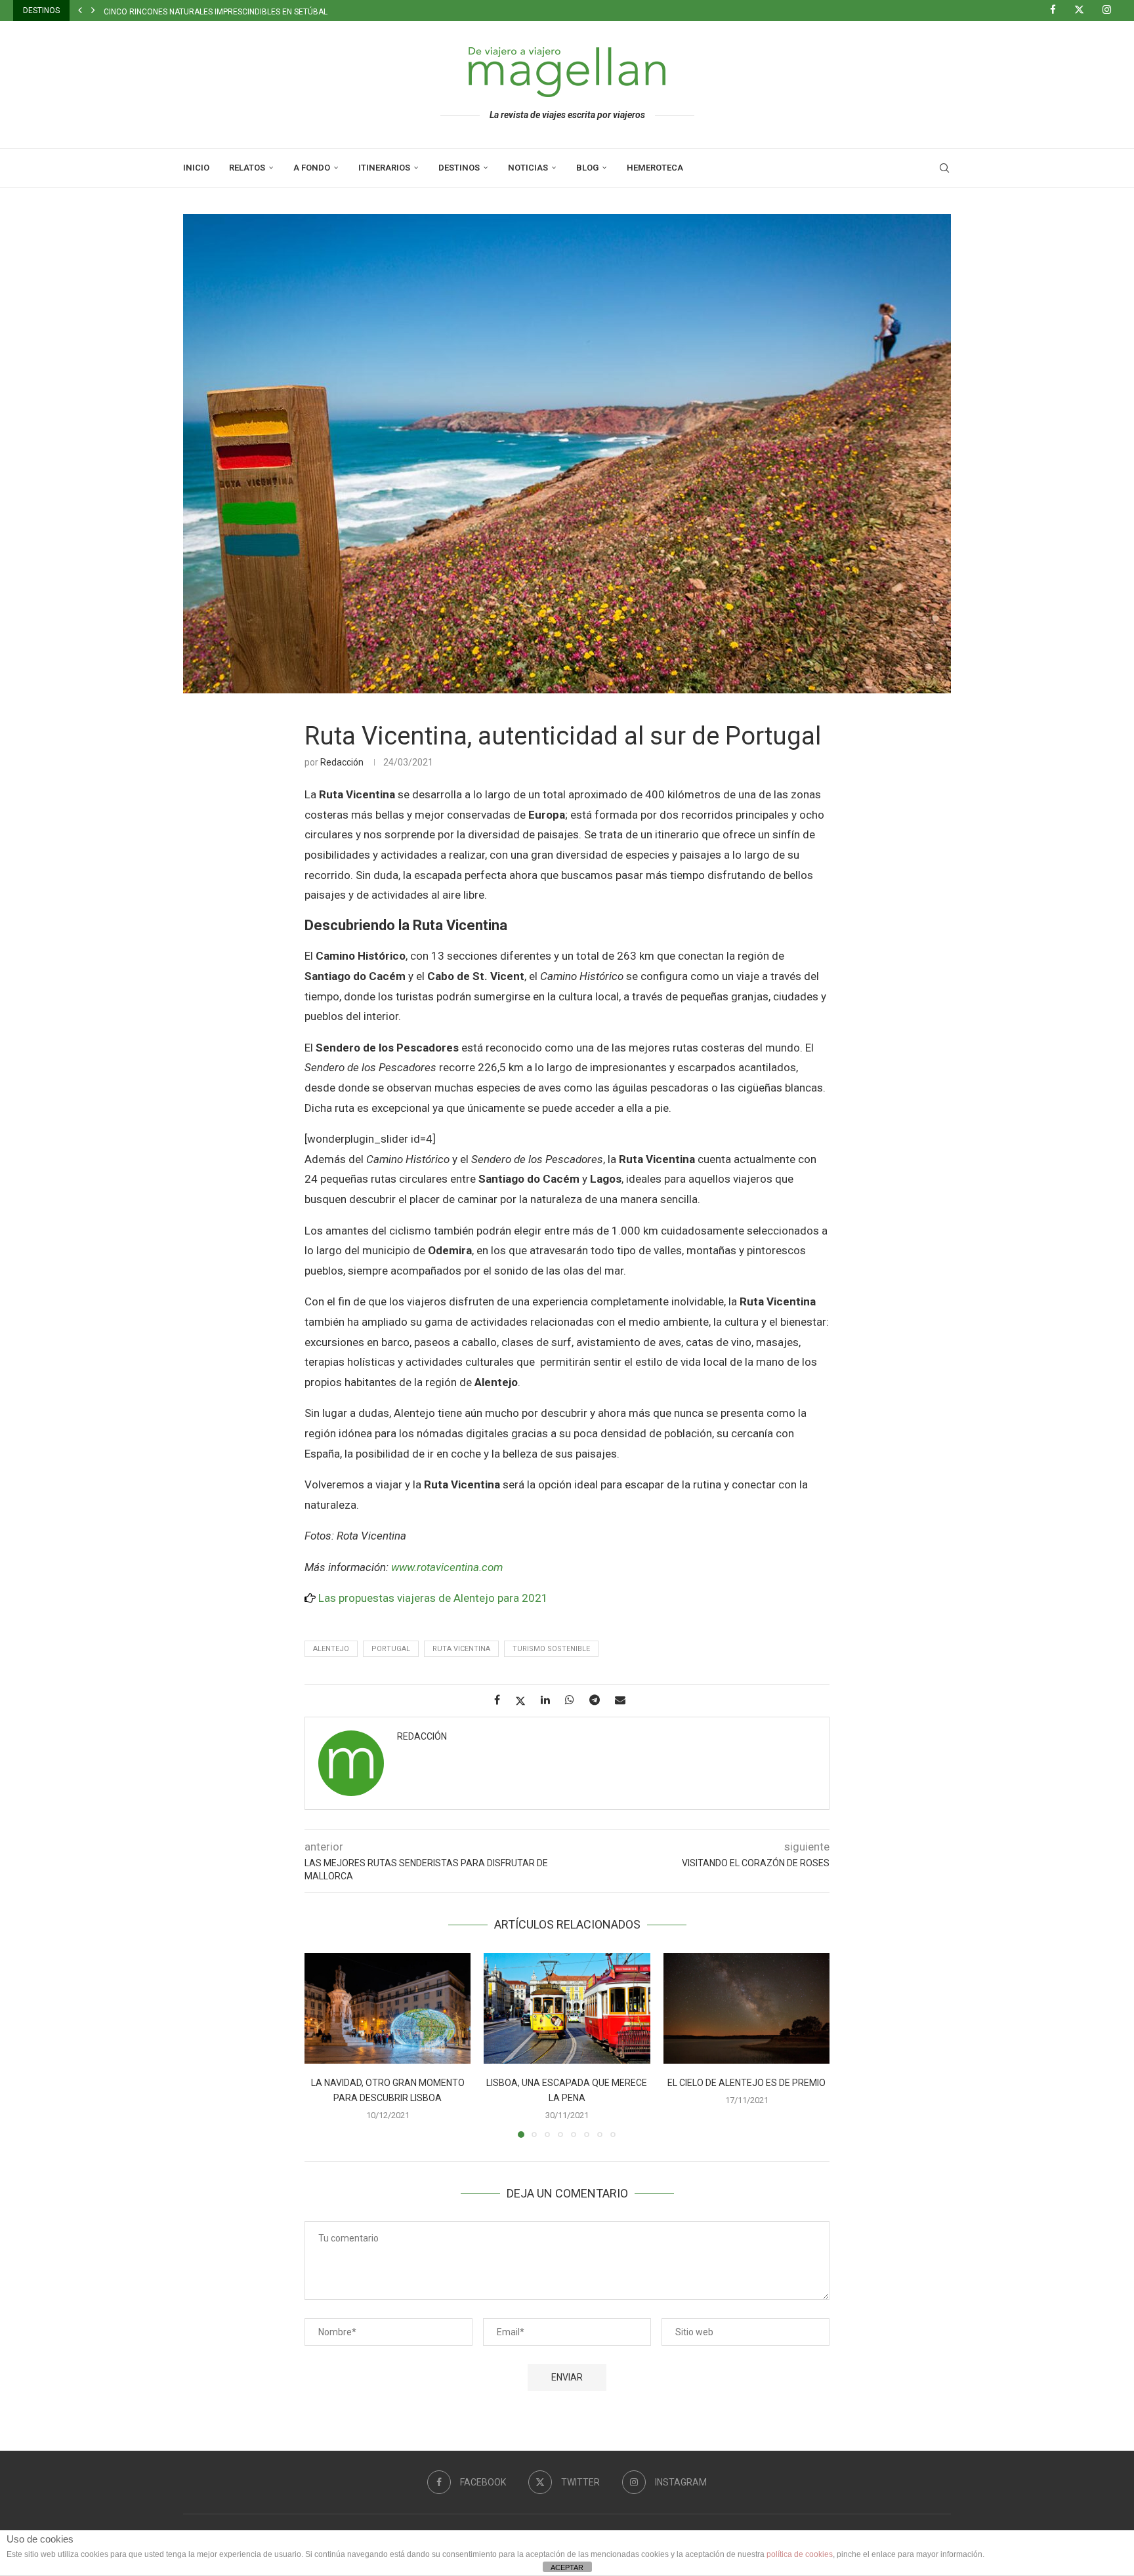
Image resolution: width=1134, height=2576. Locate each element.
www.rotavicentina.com (447, 1567)
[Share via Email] (625, 1700)
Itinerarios (384, 168)
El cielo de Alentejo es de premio (746, 2083)
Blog (587, 168)
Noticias (528, 168)
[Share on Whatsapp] (575, 1700)
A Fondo (312, 168)
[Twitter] (1084, 10)
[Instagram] (1112, 10)
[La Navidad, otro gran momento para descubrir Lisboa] (388, 2008)
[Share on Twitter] (525, 1701)
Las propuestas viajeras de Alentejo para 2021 (433, 1598)
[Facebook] (1058, 10)
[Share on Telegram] (599, 1700)
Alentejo (331, 1649)
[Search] (944, 168)
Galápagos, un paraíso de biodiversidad (186, 12)
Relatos (247, 168)
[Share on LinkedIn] (550, 1700)
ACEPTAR (567, 2567)
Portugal (391, 1649)
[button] (80, 10)
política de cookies (800, 2554)
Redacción (342, 762)
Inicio (196, 168)
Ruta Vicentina (461, 1649)
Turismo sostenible (551, 1649)
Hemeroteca (655, 168)
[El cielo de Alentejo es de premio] (746, 2008)
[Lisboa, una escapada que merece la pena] (567, 2008)
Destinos (459, 168)
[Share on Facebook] (502, 1700)
